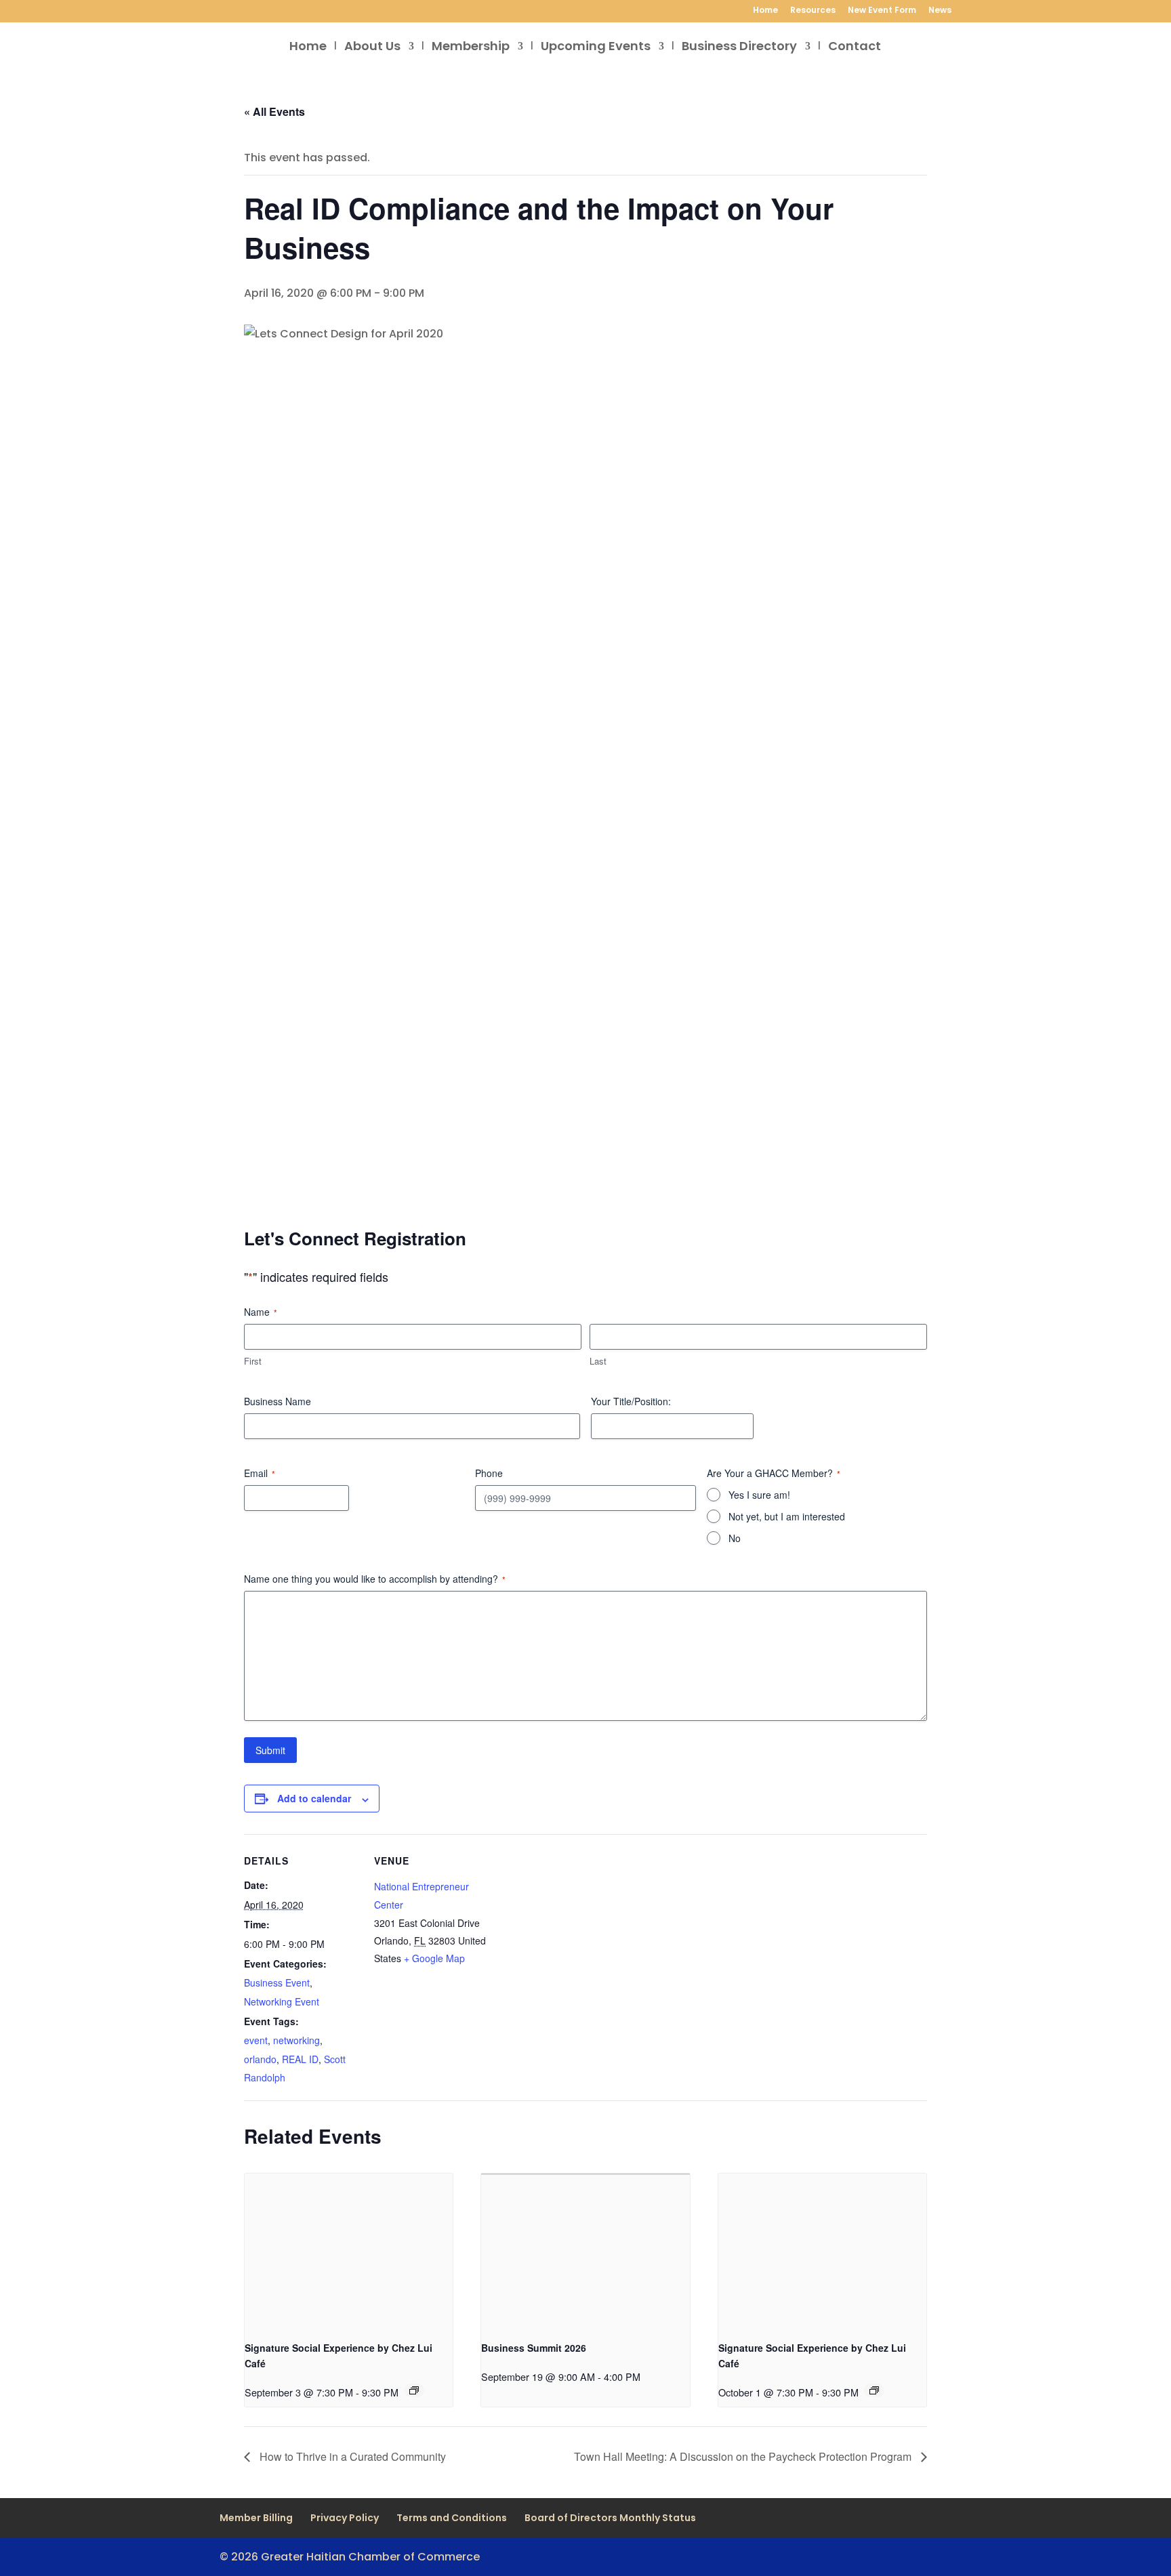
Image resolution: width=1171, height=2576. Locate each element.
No (735, 1538)
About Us (372, 48)
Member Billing (256, 2518)
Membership (471, 48)
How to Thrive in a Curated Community (351, 2456)
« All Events (274, 111)
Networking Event (282, 2001)
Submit (270, 1750)
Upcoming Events (596, 48)
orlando (260, 2059)
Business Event (277, 1982)
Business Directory (739, 48)
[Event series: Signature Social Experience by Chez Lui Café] (414, 2390)
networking (296, 2040)
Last (598, 1361)
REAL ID (300, 2059)
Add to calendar (314, 1798)
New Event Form (882, 11)
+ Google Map (434, 1958)
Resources (813, 11)
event (256, 2040)
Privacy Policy (345, 2518)
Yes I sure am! (759, 1495)
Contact (855, 48)
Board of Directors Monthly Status (610, 2518)
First (253, 1361)
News (940, 11)
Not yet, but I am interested (787, 1516)
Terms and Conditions (452, 2518)
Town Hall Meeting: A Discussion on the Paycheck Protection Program (744, 2456)
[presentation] (349, 2251)
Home (765, 11)
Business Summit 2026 (534, 2348)
